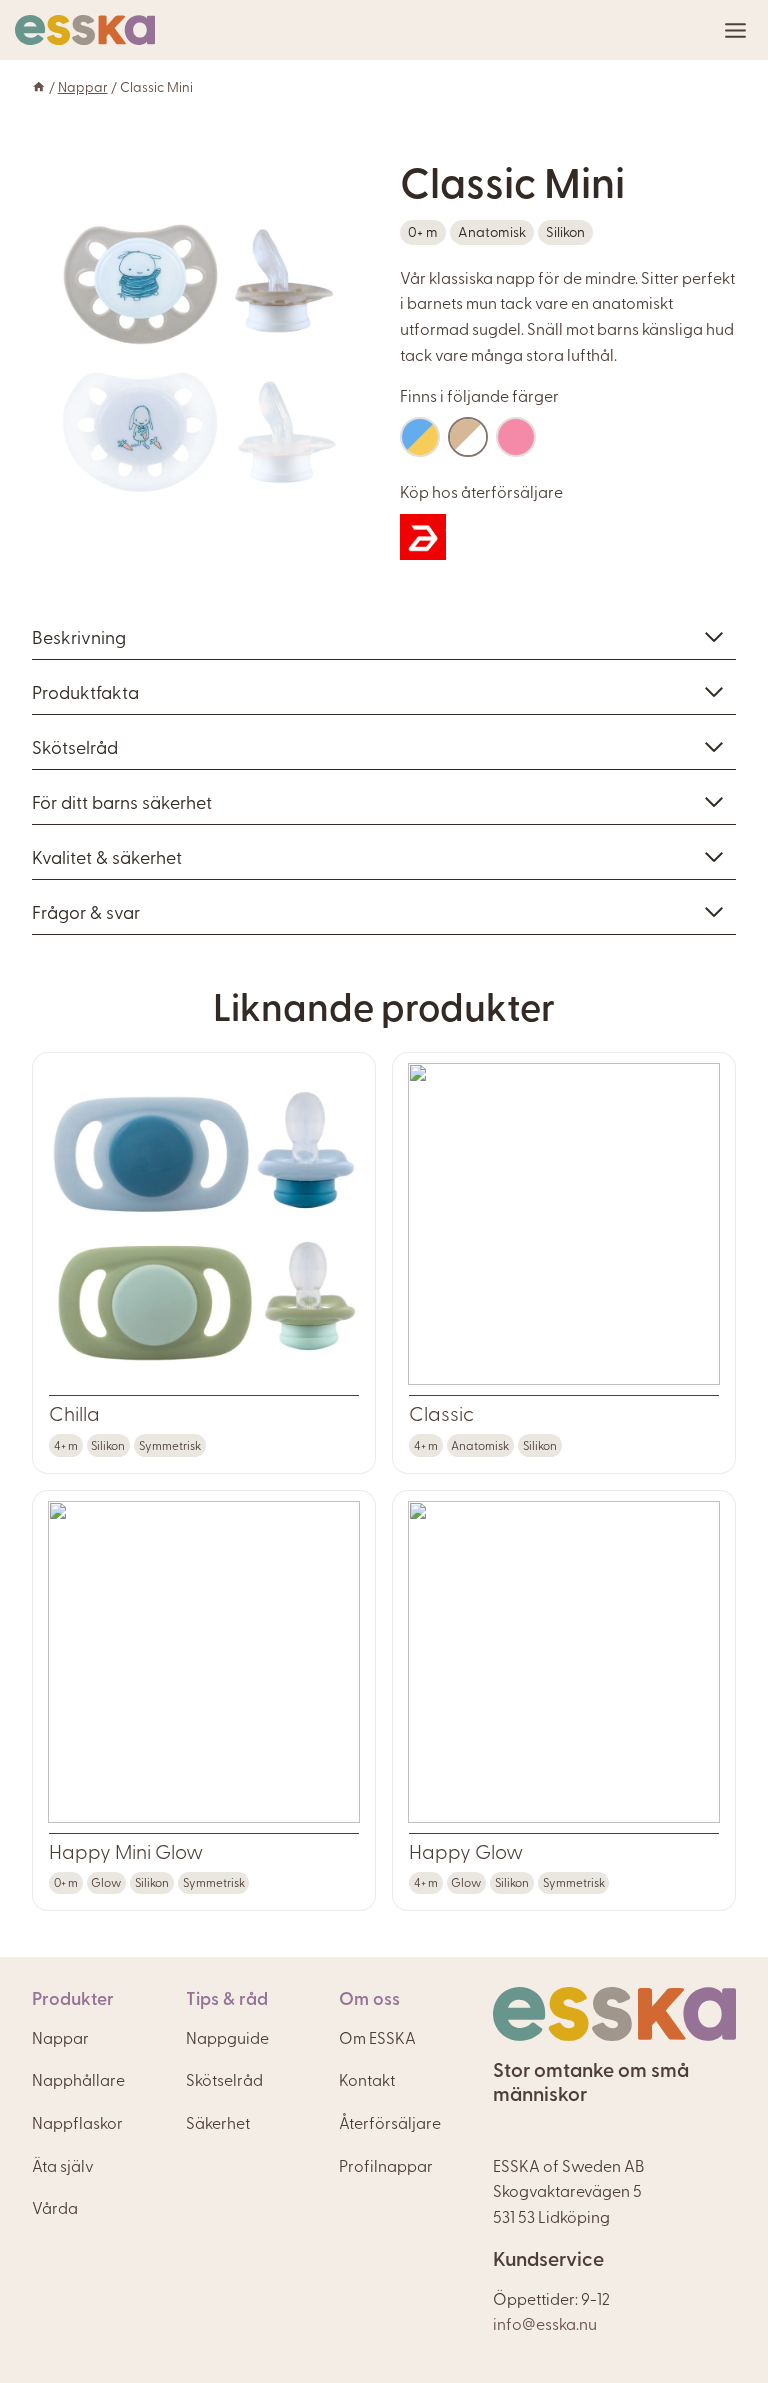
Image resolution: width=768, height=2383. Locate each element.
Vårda (55, 2207)
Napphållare (78, 2079)
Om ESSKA (377, 2037)
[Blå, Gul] (420, 437)
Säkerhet (218, 2122)
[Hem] (39, 86)
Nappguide (227, 2037)
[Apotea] (423, 537)
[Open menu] (735, 30)
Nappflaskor (77, 2122)
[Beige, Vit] (468, 437)
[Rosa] (516, 437)
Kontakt (367, 2079)
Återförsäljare (390, 2122)
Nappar (83, 86)
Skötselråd (224, 2079)
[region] (200, 359)
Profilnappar (386, 2165)
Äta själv (63, 2165)
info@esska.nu (545, 2323)
